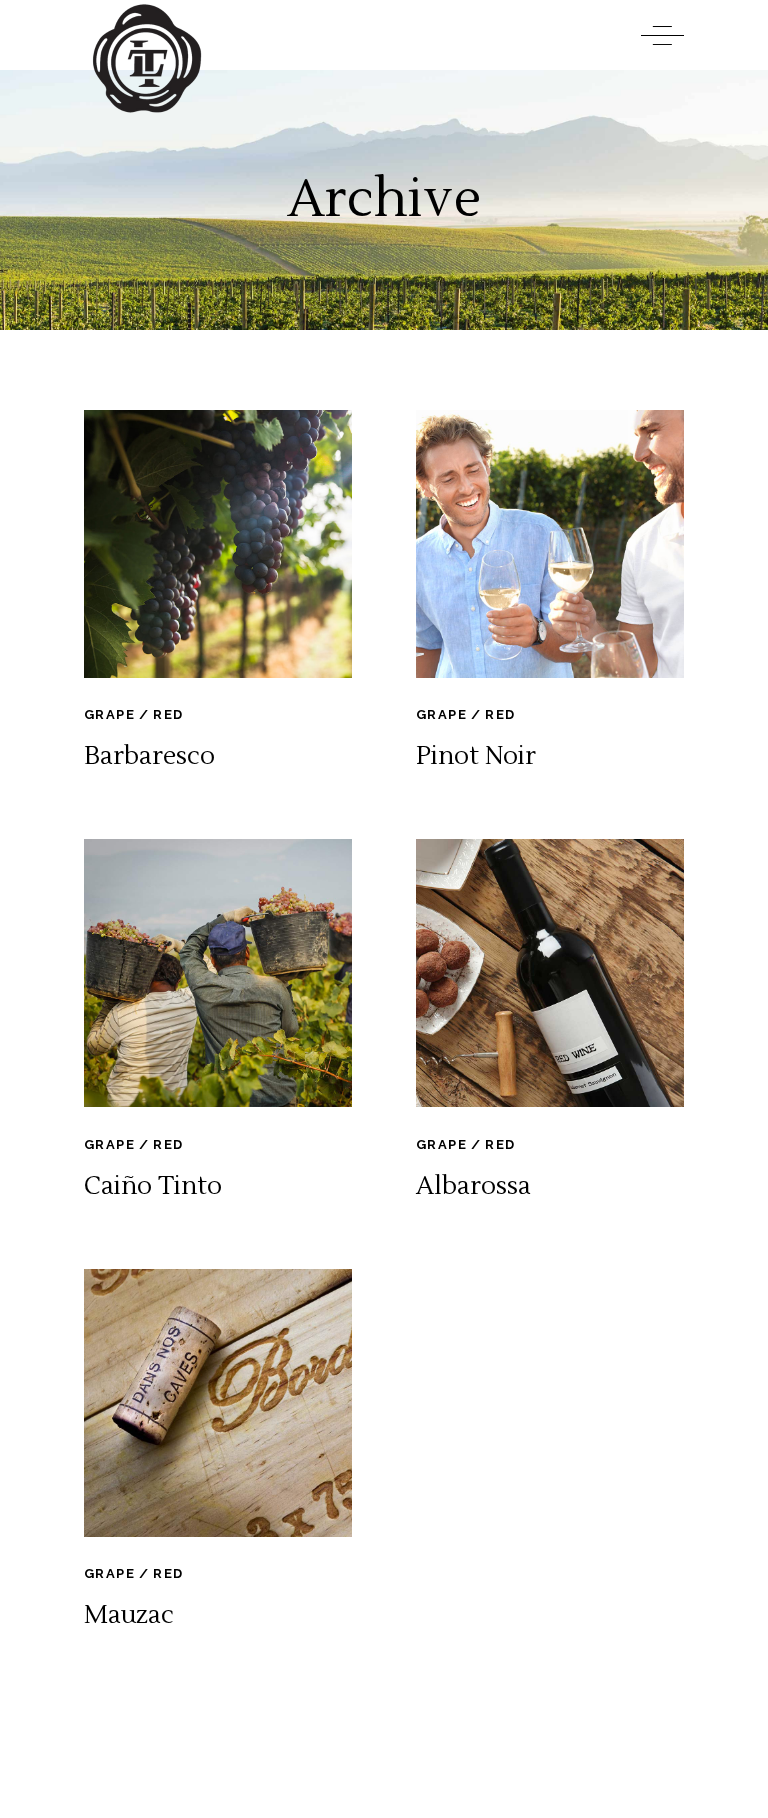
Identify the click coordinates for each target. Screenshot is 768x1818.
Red (168, 714)
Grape (109, 714)
